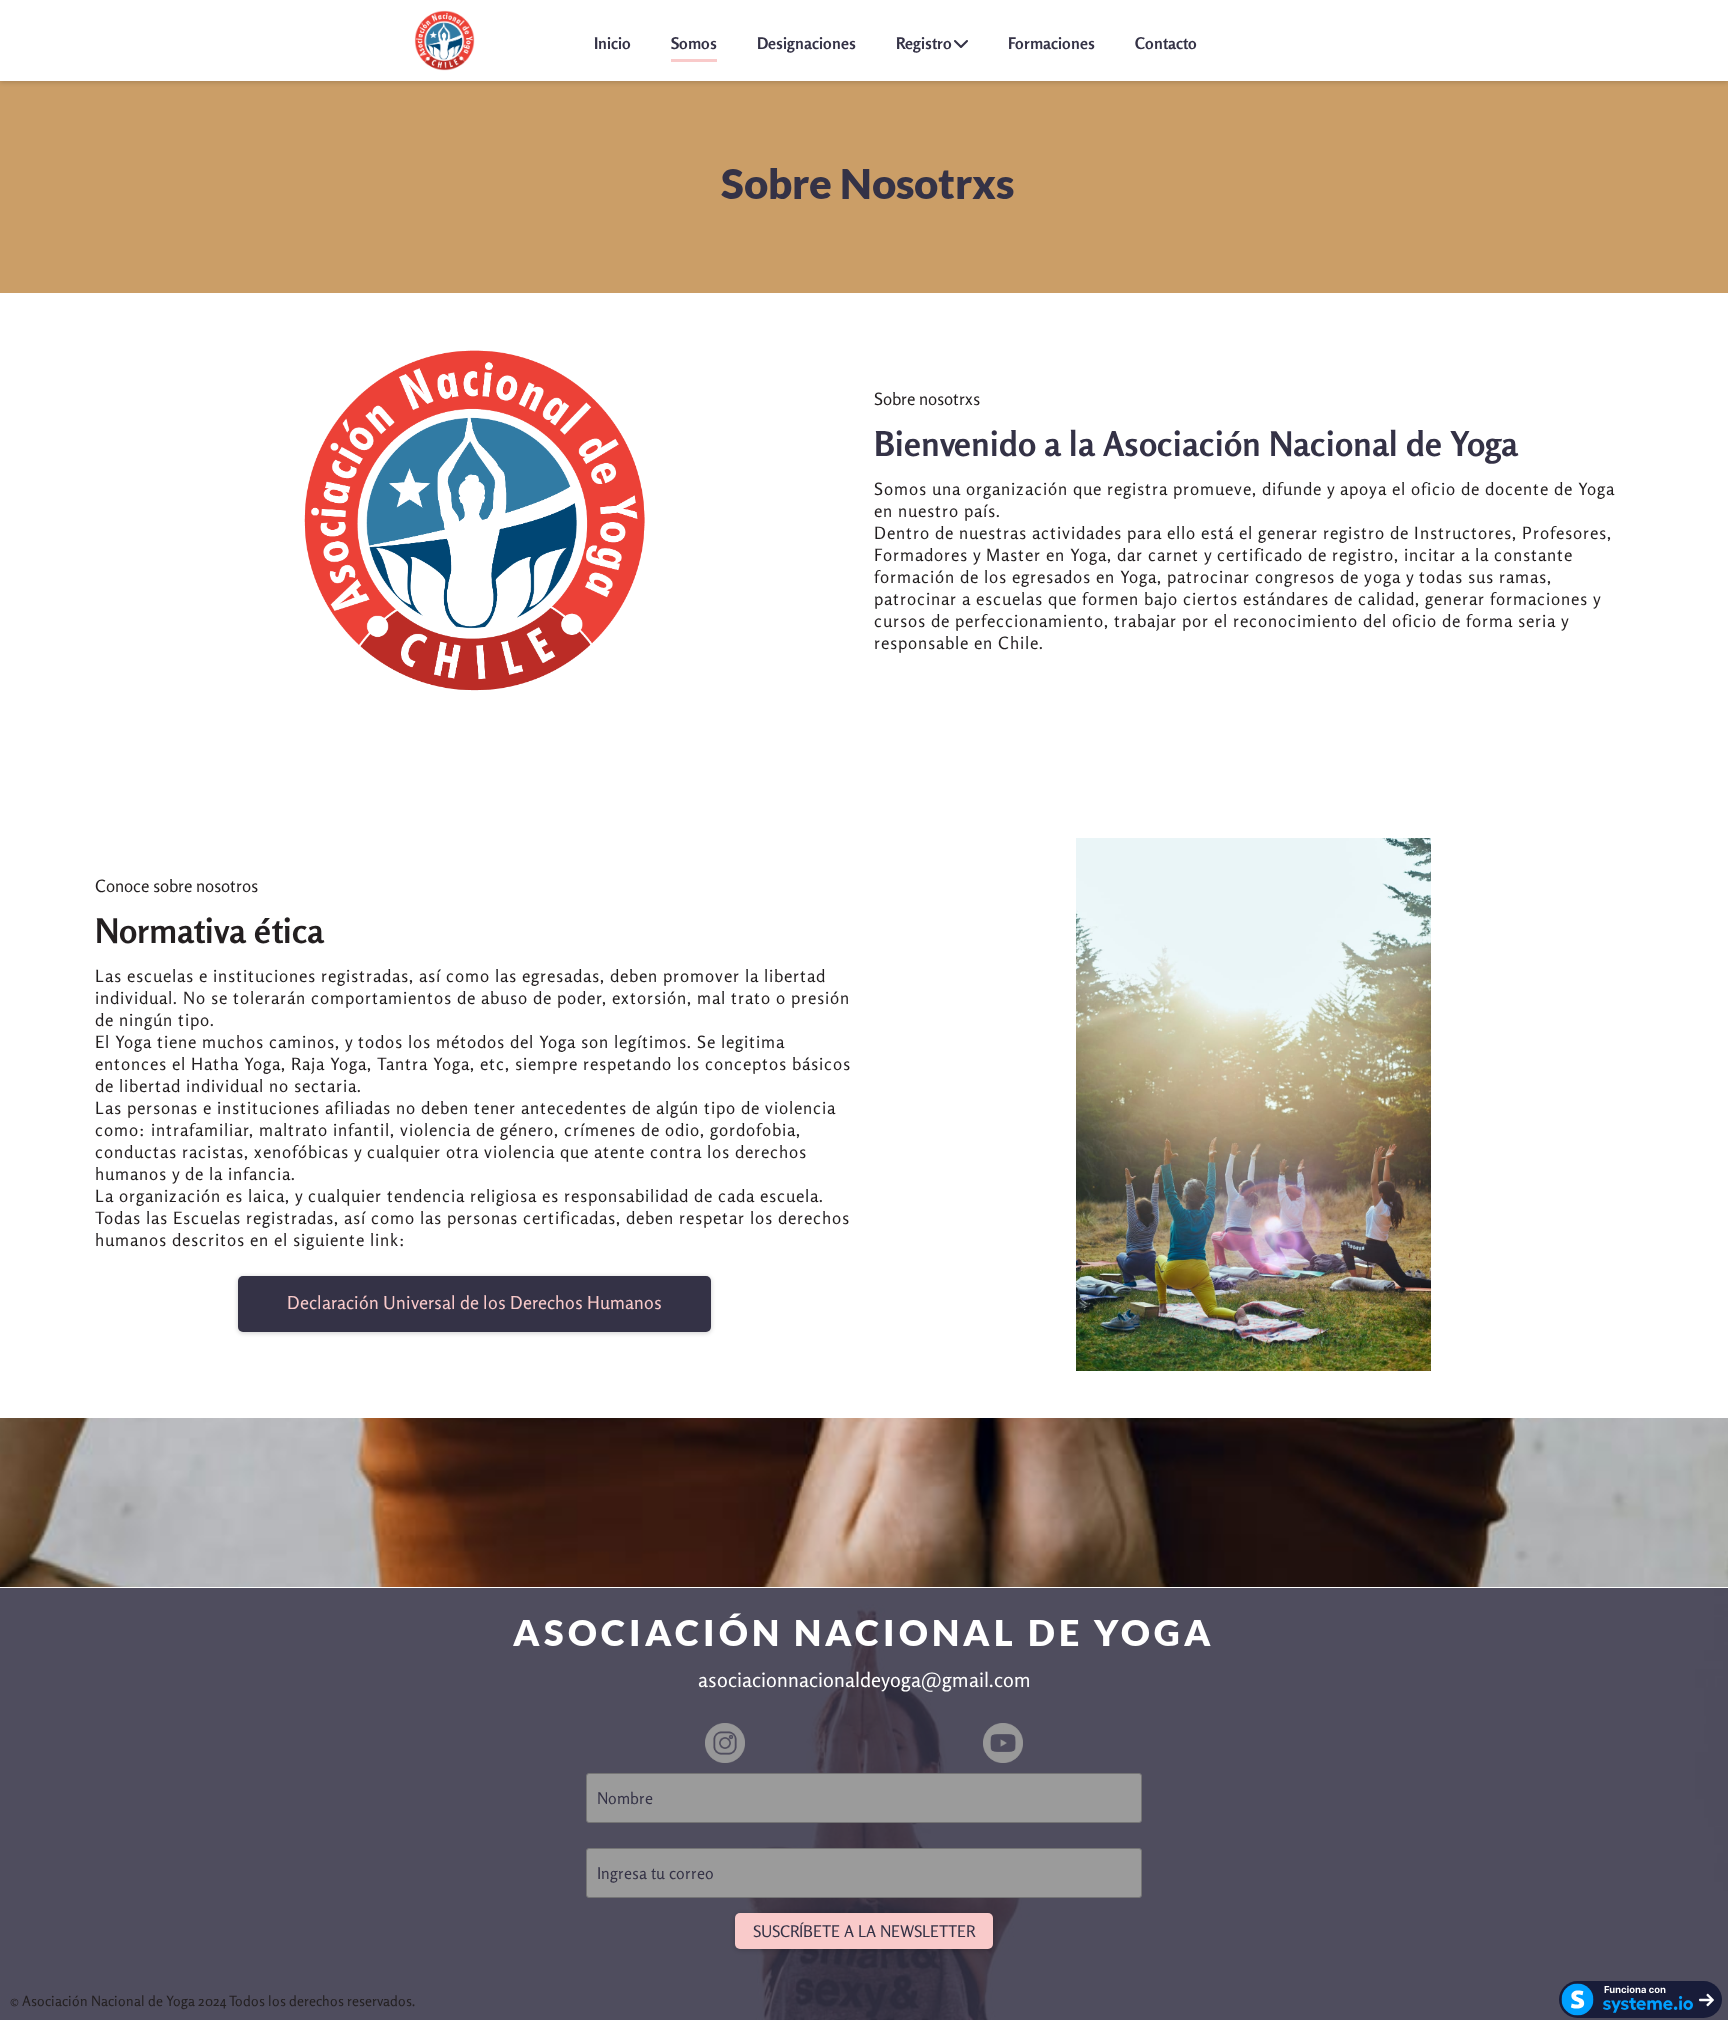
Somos (694, 43)
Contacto (1166, 43)
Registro (924, 43)
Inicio (612, 43)
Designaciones (806, 43)
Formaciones (1051, 43)
